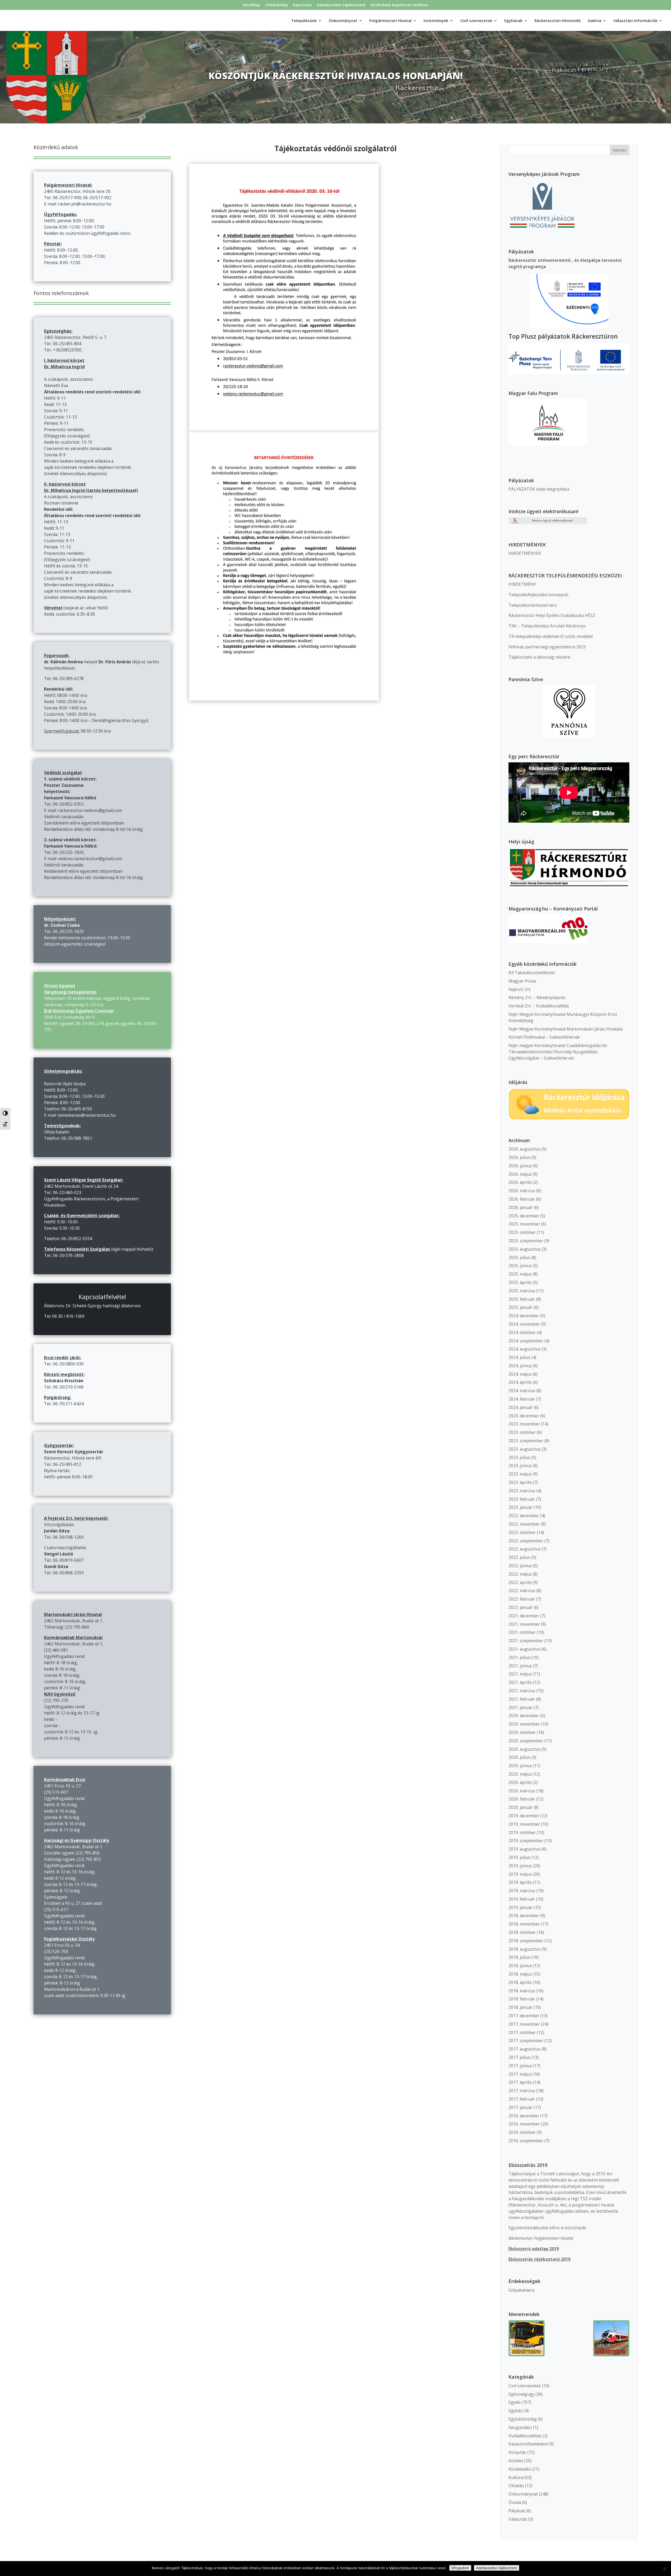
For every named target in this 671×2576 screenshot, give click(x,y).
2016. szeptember (526, 2141)
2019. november (524, 1824)
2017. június (520, 2066)
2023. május (520, 1474)
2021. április (520, 1682)
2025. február (522, 1299)
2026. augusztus (524, 1149)
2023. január (521, 1507)
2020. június (520, 1766)
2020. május (520, 1774)
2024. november (524, 1324)
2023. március (522, 1491)
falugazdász (520, 2427)
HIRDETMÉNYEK (525, 553)
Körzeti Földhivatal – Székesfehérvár (544, 1037)
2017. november (524, 2024)
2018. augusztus (524, 1949)
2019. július (519, 1857)
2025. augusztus (524, 1249)
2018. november (524, 1924)
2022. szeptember (526, 1541)
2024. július (519, 1357)
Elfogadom (460, 2568)
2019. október (522, 1832)
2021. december (524, 1616)
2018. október (522, 1932)
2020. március (522, 1791)
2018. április (520, 1982)
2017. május (520, 2074)
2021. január (521, 1707)
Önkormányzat (523, 2494)
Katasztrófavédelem (528, 2444)
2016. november (524, 2124)
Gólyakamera (521, 2290)
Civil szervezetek (525, 2386)
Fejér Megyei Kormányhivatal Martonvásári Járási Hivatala (566, 1029)
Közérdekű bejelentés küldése (399, 5)
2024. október (522, 1332)
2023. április (520, 1482)
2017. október (522, 2032)
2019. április (520, 1882)
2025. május (520, 1274)
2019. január (521, 1907)
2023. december (524, 1416)
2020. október (522, 1732)
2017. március (522, 2091)
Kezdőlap (252, 5)
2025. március (522, 1291)
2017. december (524, 2016)
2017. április (520, 2082)
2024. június (520, 1366)
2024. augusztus (524, 1349)
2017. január (521, 2107)
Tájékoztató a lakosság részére (539, 657)
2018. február (522, 1999)
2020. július (519, 1757)
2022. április (520, 1582)
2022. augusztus (524, 1549)
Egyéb (515, 2402)
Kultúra (516, 2477)
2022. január (521, 1607)
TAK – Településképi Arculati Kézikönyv (547, 626)
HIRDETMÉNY (522, 584)
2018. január (521, 2007)
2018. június (520, 1966)
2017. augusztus (524, 2049)
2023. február (522, 1499)
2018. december (524, 1916)
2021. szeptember (526, 1641)
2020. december (524, 1716)
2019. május (520, 1874)
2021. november (524, 1624)
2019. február (522, 1899)
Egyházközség (523, 2419)
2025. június (520, 1266)
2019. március (522, 1891)
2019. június (520, 1866)
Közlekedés (520, 2469)
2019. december (524, 1816)
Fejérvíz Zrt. (520, 989)
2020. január (521, 1807)
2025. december (524, 1216)
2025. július (519, 1257)
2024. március (522, 1391)
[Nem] (664, 2569)
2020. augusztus (524, 1749)
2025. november (524, 1224)
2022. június (520, 1566)
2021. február (522, 1699)
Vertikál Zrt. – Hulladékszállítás (539, 1006)
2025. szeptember (526, 1241)
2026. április (520, 1182)
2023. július (519, 1457)
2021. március (522, 1691)
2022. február (522, 1599)
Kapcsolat (302, 5)
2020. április (520, 1782)
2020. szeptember (526, 1741)
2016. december (524, 2116)
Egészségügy (521, 2394)
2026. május (520, 1174)
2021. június (520, 1666)
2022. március (522, 1591)
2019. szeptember (526, 1841)
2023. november (524, 1424)
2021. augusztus (524, 1649)
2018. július (519, 1957)
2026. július (519, 1157)
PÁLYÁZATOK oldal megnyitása (539, 489)
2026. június (520, 1166)
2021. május (520, 1674)
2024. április (520, 1382)
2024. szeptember (526, 1341)
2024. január (521, 1407)
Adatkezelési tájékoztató (341, 5)
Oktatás (516, 2486)
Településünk (304, 21)
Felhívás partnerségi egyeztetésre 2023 (547, 647)
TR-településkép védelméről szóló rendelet (551, 636)
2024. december (524, 1316)
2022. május (520, 1574)
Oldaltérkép (277, 5)
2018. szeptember (526, 1941)
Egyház (516, 2411)
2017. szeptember (526, 2041)
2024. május (520, 1374)
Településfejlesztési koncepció (539, 595)
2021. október (522, 1632)
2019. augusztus (524, 1849)
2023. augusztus (524, 1449)
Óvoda (515, 2502)
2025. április (520, 1282)
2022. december (524, 1516)
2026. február (522, 1199)
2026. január (521, 1207)
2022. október (522, 1532)
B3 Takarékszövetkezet (532, 973)
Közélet (516, 2461)
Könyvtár (517, 2452)
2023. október (522, 1432)
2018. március (522, 1991)
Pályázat (517, 2511)
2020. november (524, 1724)
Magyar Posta (522, 981)
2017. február (522, 2099)
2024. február (522, 1399)
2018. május (520, 1974)
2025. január (521, 1307)
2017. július (519, 2057)
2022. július (519, 1557)
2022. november (524, 1524)
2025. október (522, 1232)
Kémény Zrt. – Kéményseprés (537, 997)
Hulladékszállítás (525, 2436)
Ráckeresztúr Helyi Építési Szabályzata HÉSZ (552, 615)
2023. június (520, 1466)
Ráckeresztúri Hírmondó (558, 21)
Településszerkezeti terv (533, 605)
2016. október (522, 2132)
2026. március (522, 1191)
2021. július (519, 1657)
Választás (518, 2519)
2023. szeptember (526, 1441)
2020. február (522, 1799)
